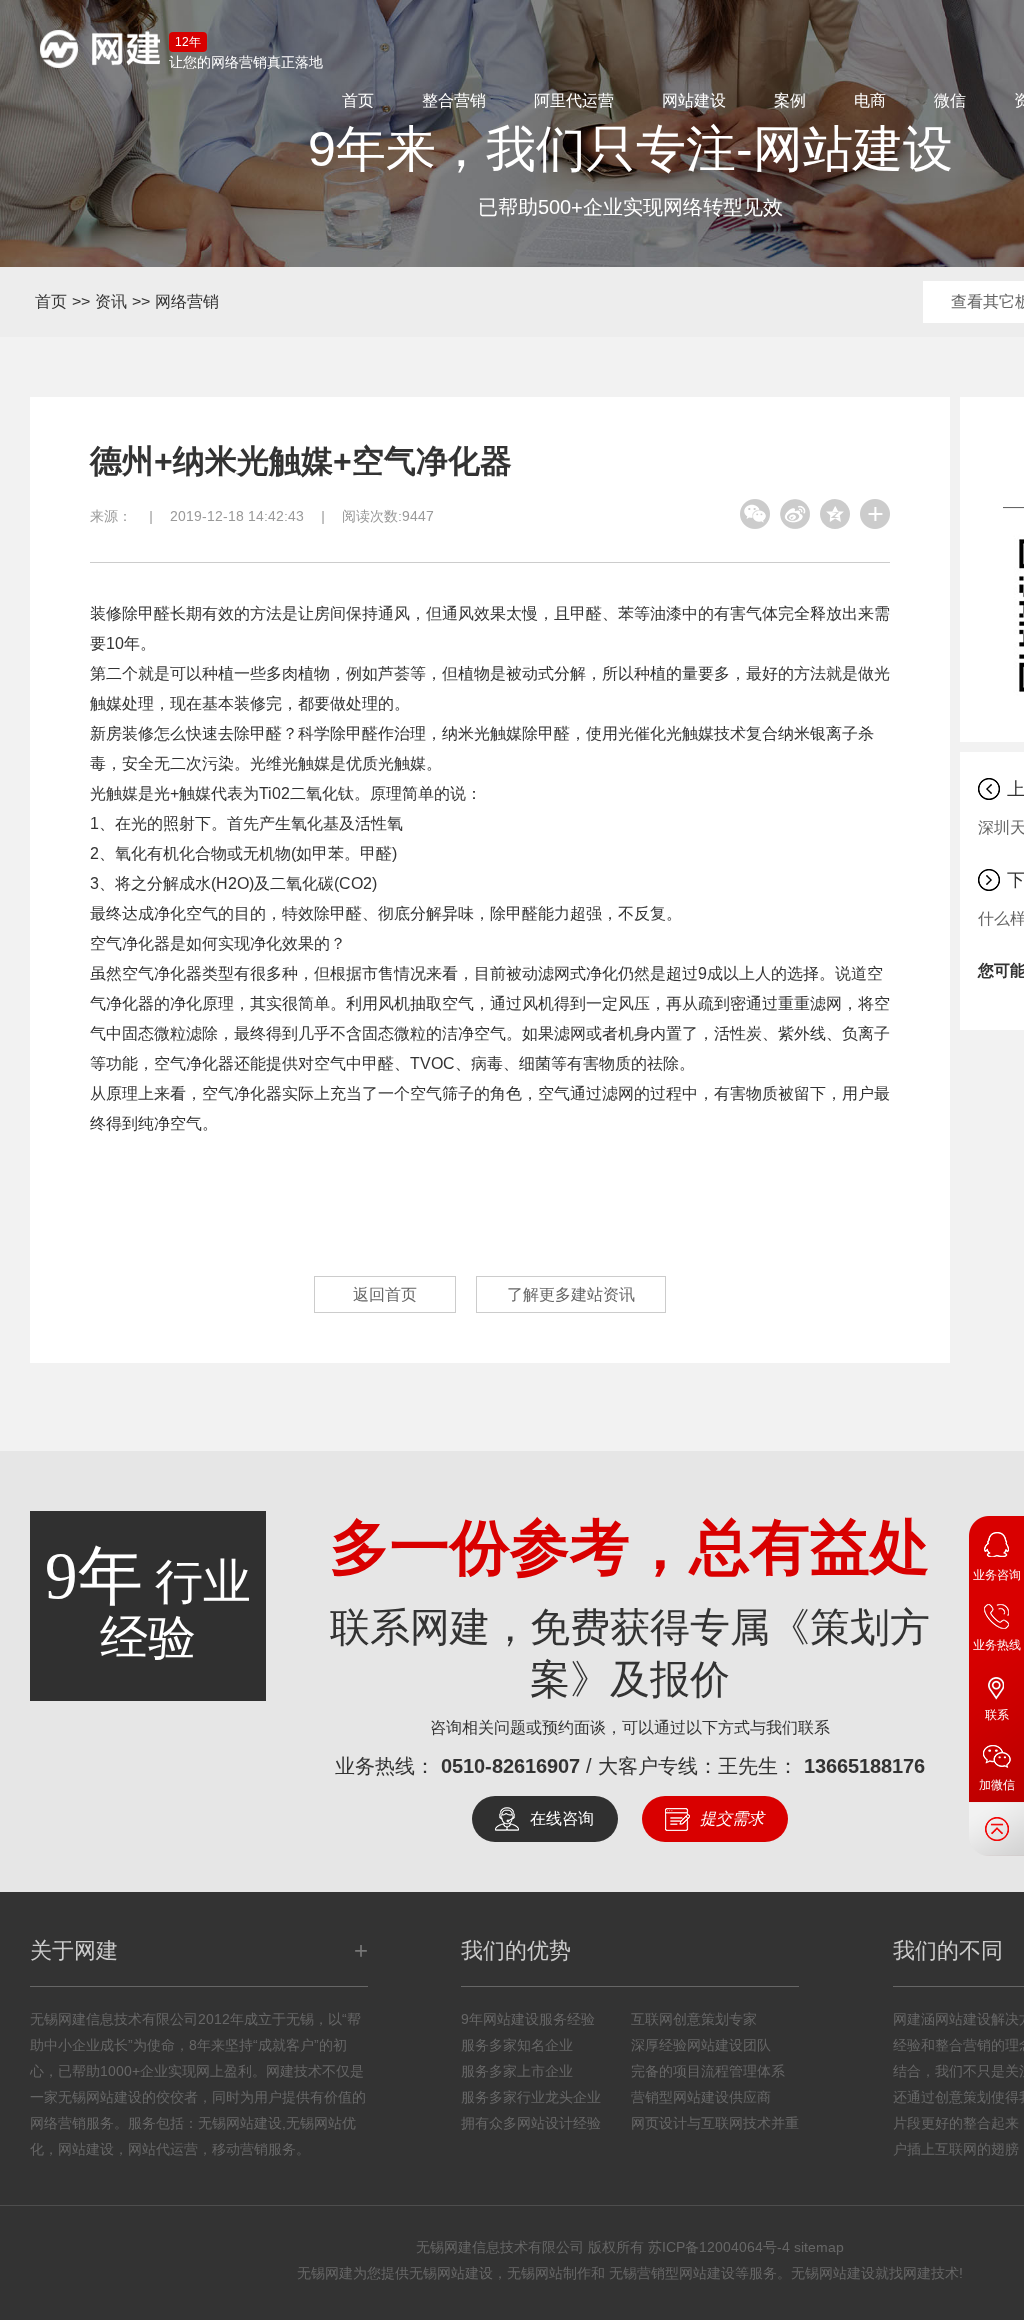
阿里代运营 (574, 100)
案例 (790, 100)
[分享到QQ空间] (835, 514)
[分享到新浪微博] (795, 514)
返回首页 (385, 1294)
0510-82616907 (510, 1766)
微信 (950, 100)
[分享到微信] (755, 514)
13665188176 (864, 1766)
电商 (870, 100)
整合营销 (454, 100)
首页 (358, 100)
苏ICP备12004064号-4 (719, 2247)
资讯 (111, 301)
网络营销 (187, 301)
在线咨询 (562, 1818)
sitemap (819, 2247)
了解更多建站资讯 (571, 1294)
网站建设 (694, 100)
